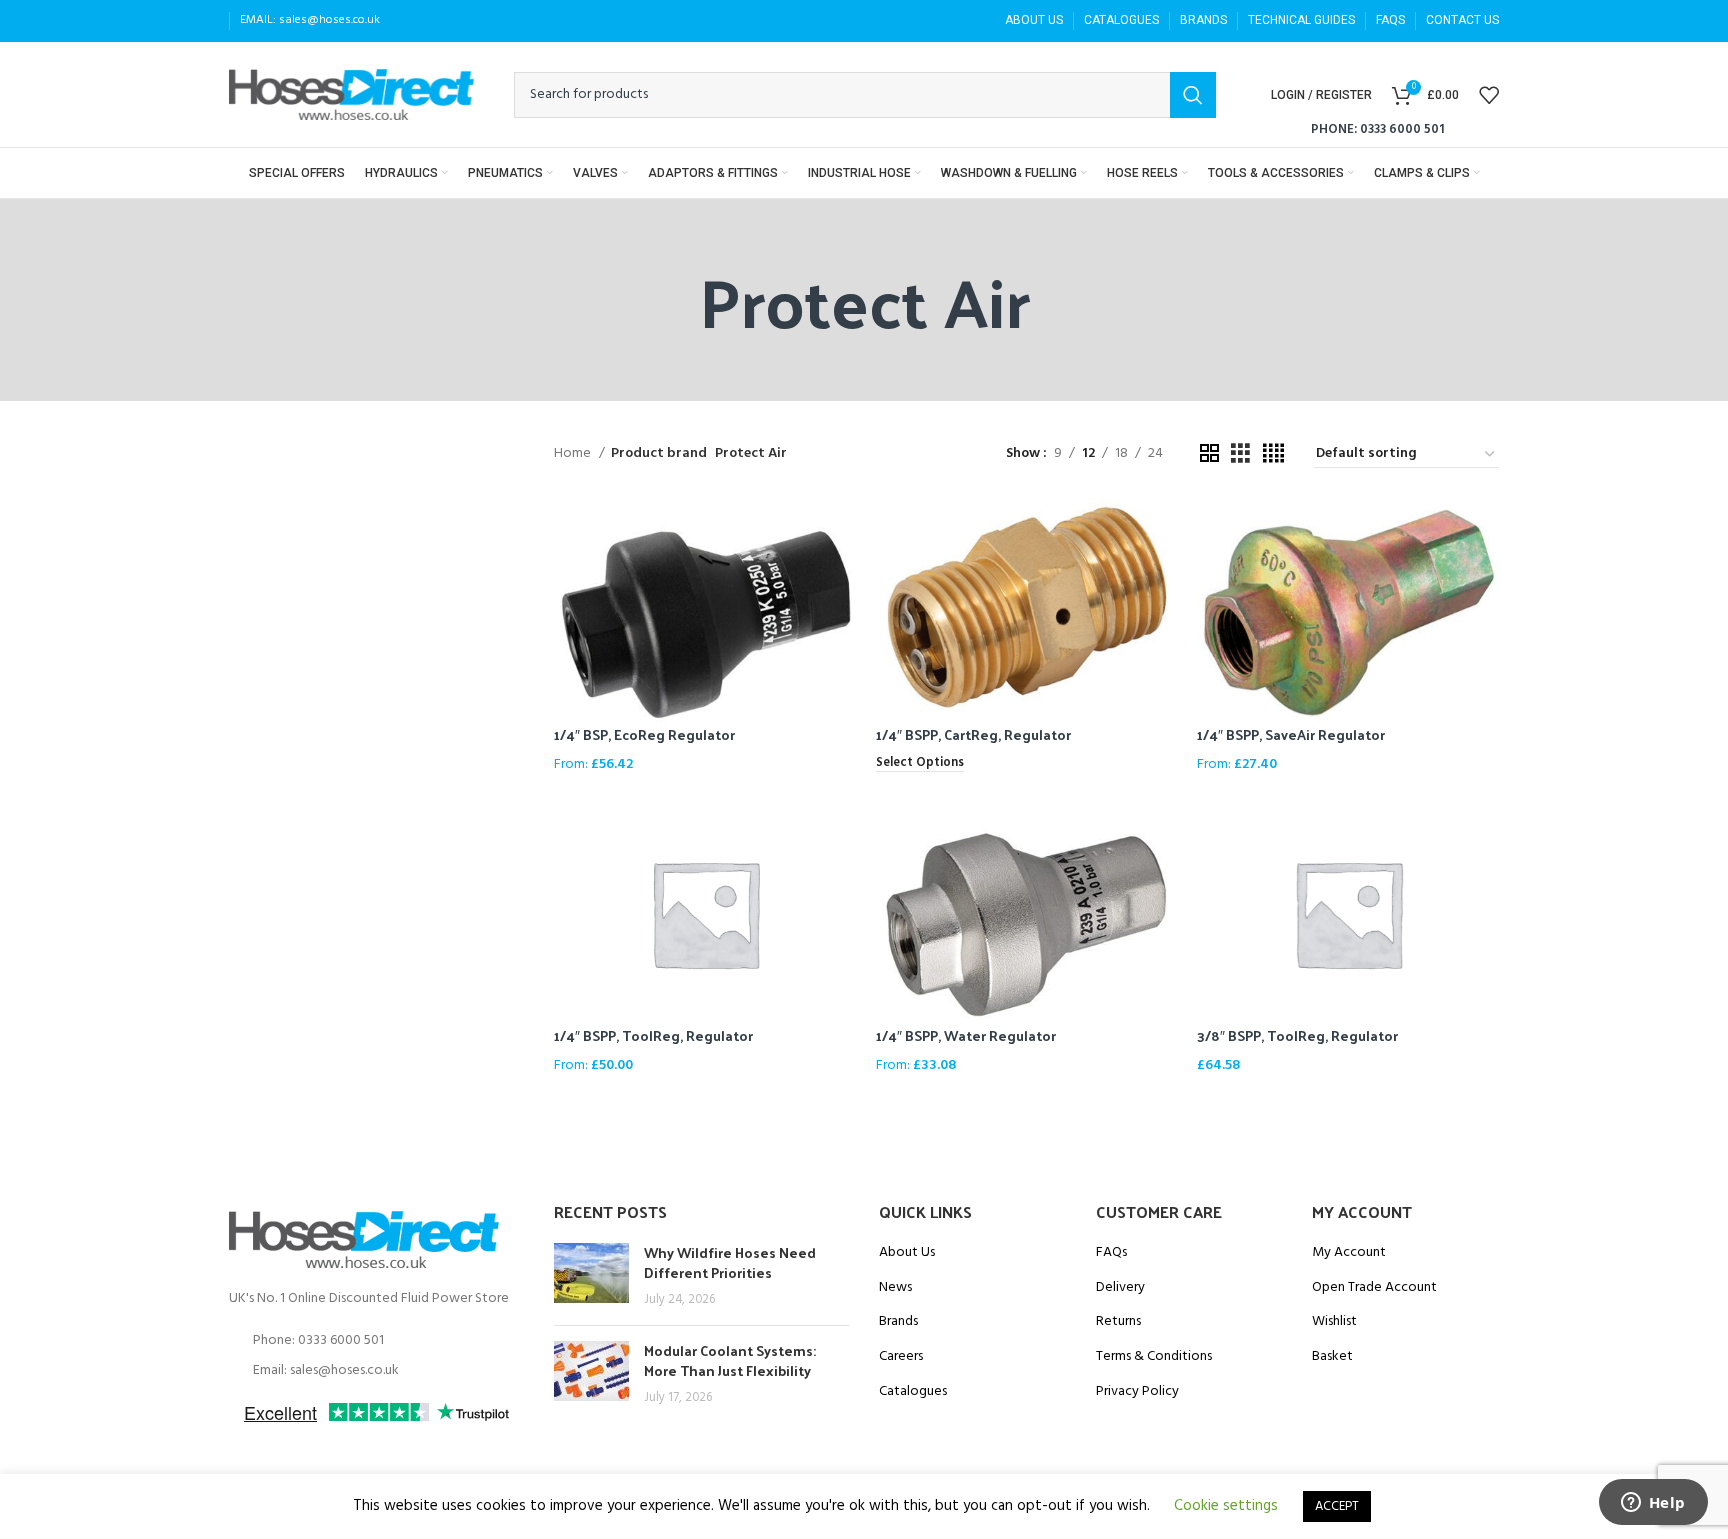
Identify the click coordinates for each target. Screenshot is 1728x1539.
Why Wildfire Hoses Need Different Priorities (730, 1262)
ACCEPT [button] (1337, 1506)
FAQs (1111, 1253)
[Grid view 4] (1273, 454)
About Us (907, 1253)
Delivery (1120, 1288)
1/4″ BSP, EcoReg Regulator (644, 734)
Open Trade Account (1374, 1288)
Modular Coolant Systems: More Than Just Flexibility (730, 1360)
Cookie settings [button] (1226, 1506)
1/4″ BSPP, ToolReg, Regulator (653, 1035)
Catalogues (913, 1392)
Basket (1332, 1357)
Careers (901, 1357)
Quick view (841, 530)
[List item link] (376, 1341)
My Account (1349, 1253)
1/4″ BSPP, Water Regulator (966, 1035)
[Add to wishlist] (841, 575)
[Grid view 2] (1209, 454)
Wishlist (1334, 1322)
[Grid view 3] (1240, 454)
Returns (1118, 1322)
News (895, 1288)
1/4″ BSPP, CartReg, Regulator (973, 734)
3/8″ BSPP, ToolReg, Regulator (1297, 1035)
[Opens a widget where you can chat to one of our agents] (1653, 1504)
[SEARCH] (1193, 95)
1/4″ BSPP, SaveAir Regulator (1291, 734)
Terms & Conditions (1154, 1357)
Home (574, 454)
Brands (898, 1322)
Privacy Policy (1137, 1392)
